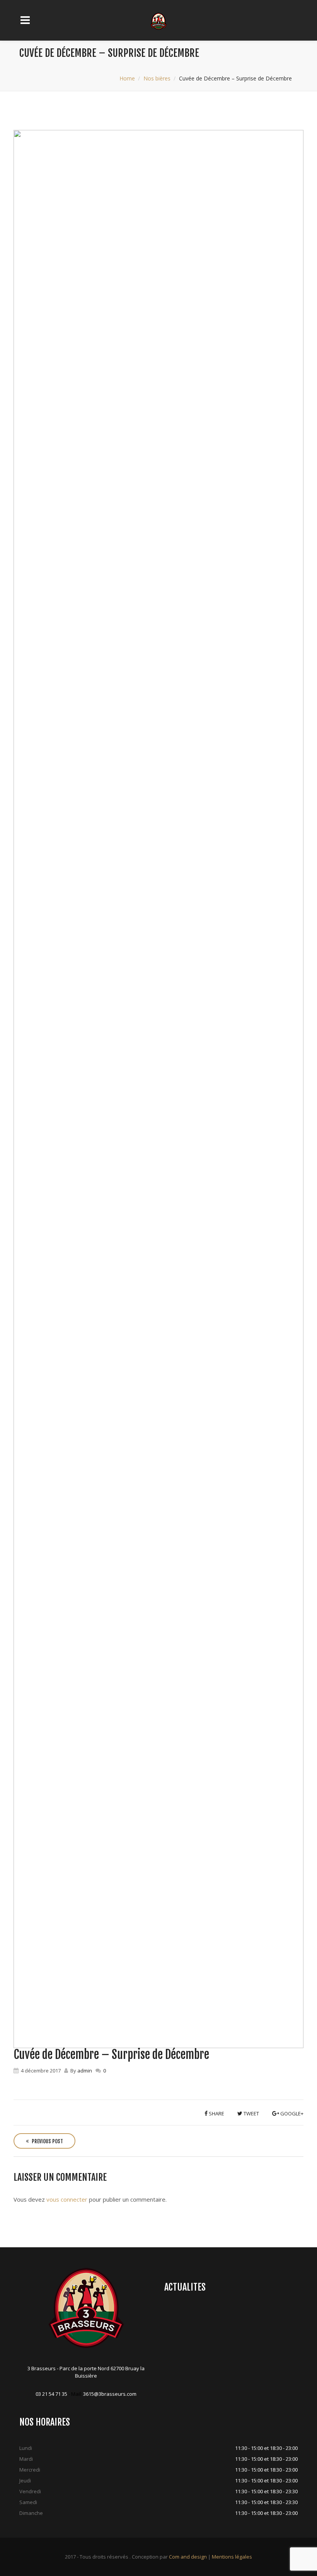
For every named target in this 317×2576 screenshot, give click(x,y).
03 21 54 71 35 (51, 2394)
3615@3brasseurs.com (110, 2394)
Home (127, 78)
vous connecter (67, 2199)
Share (216, 2113)
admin (85, 2071)
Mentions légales (232, 2557)
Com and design (188, 2557)
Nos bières (157, 78)
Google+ (291, 2113)
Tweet (251, 2113)
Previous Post (47, 2141)
